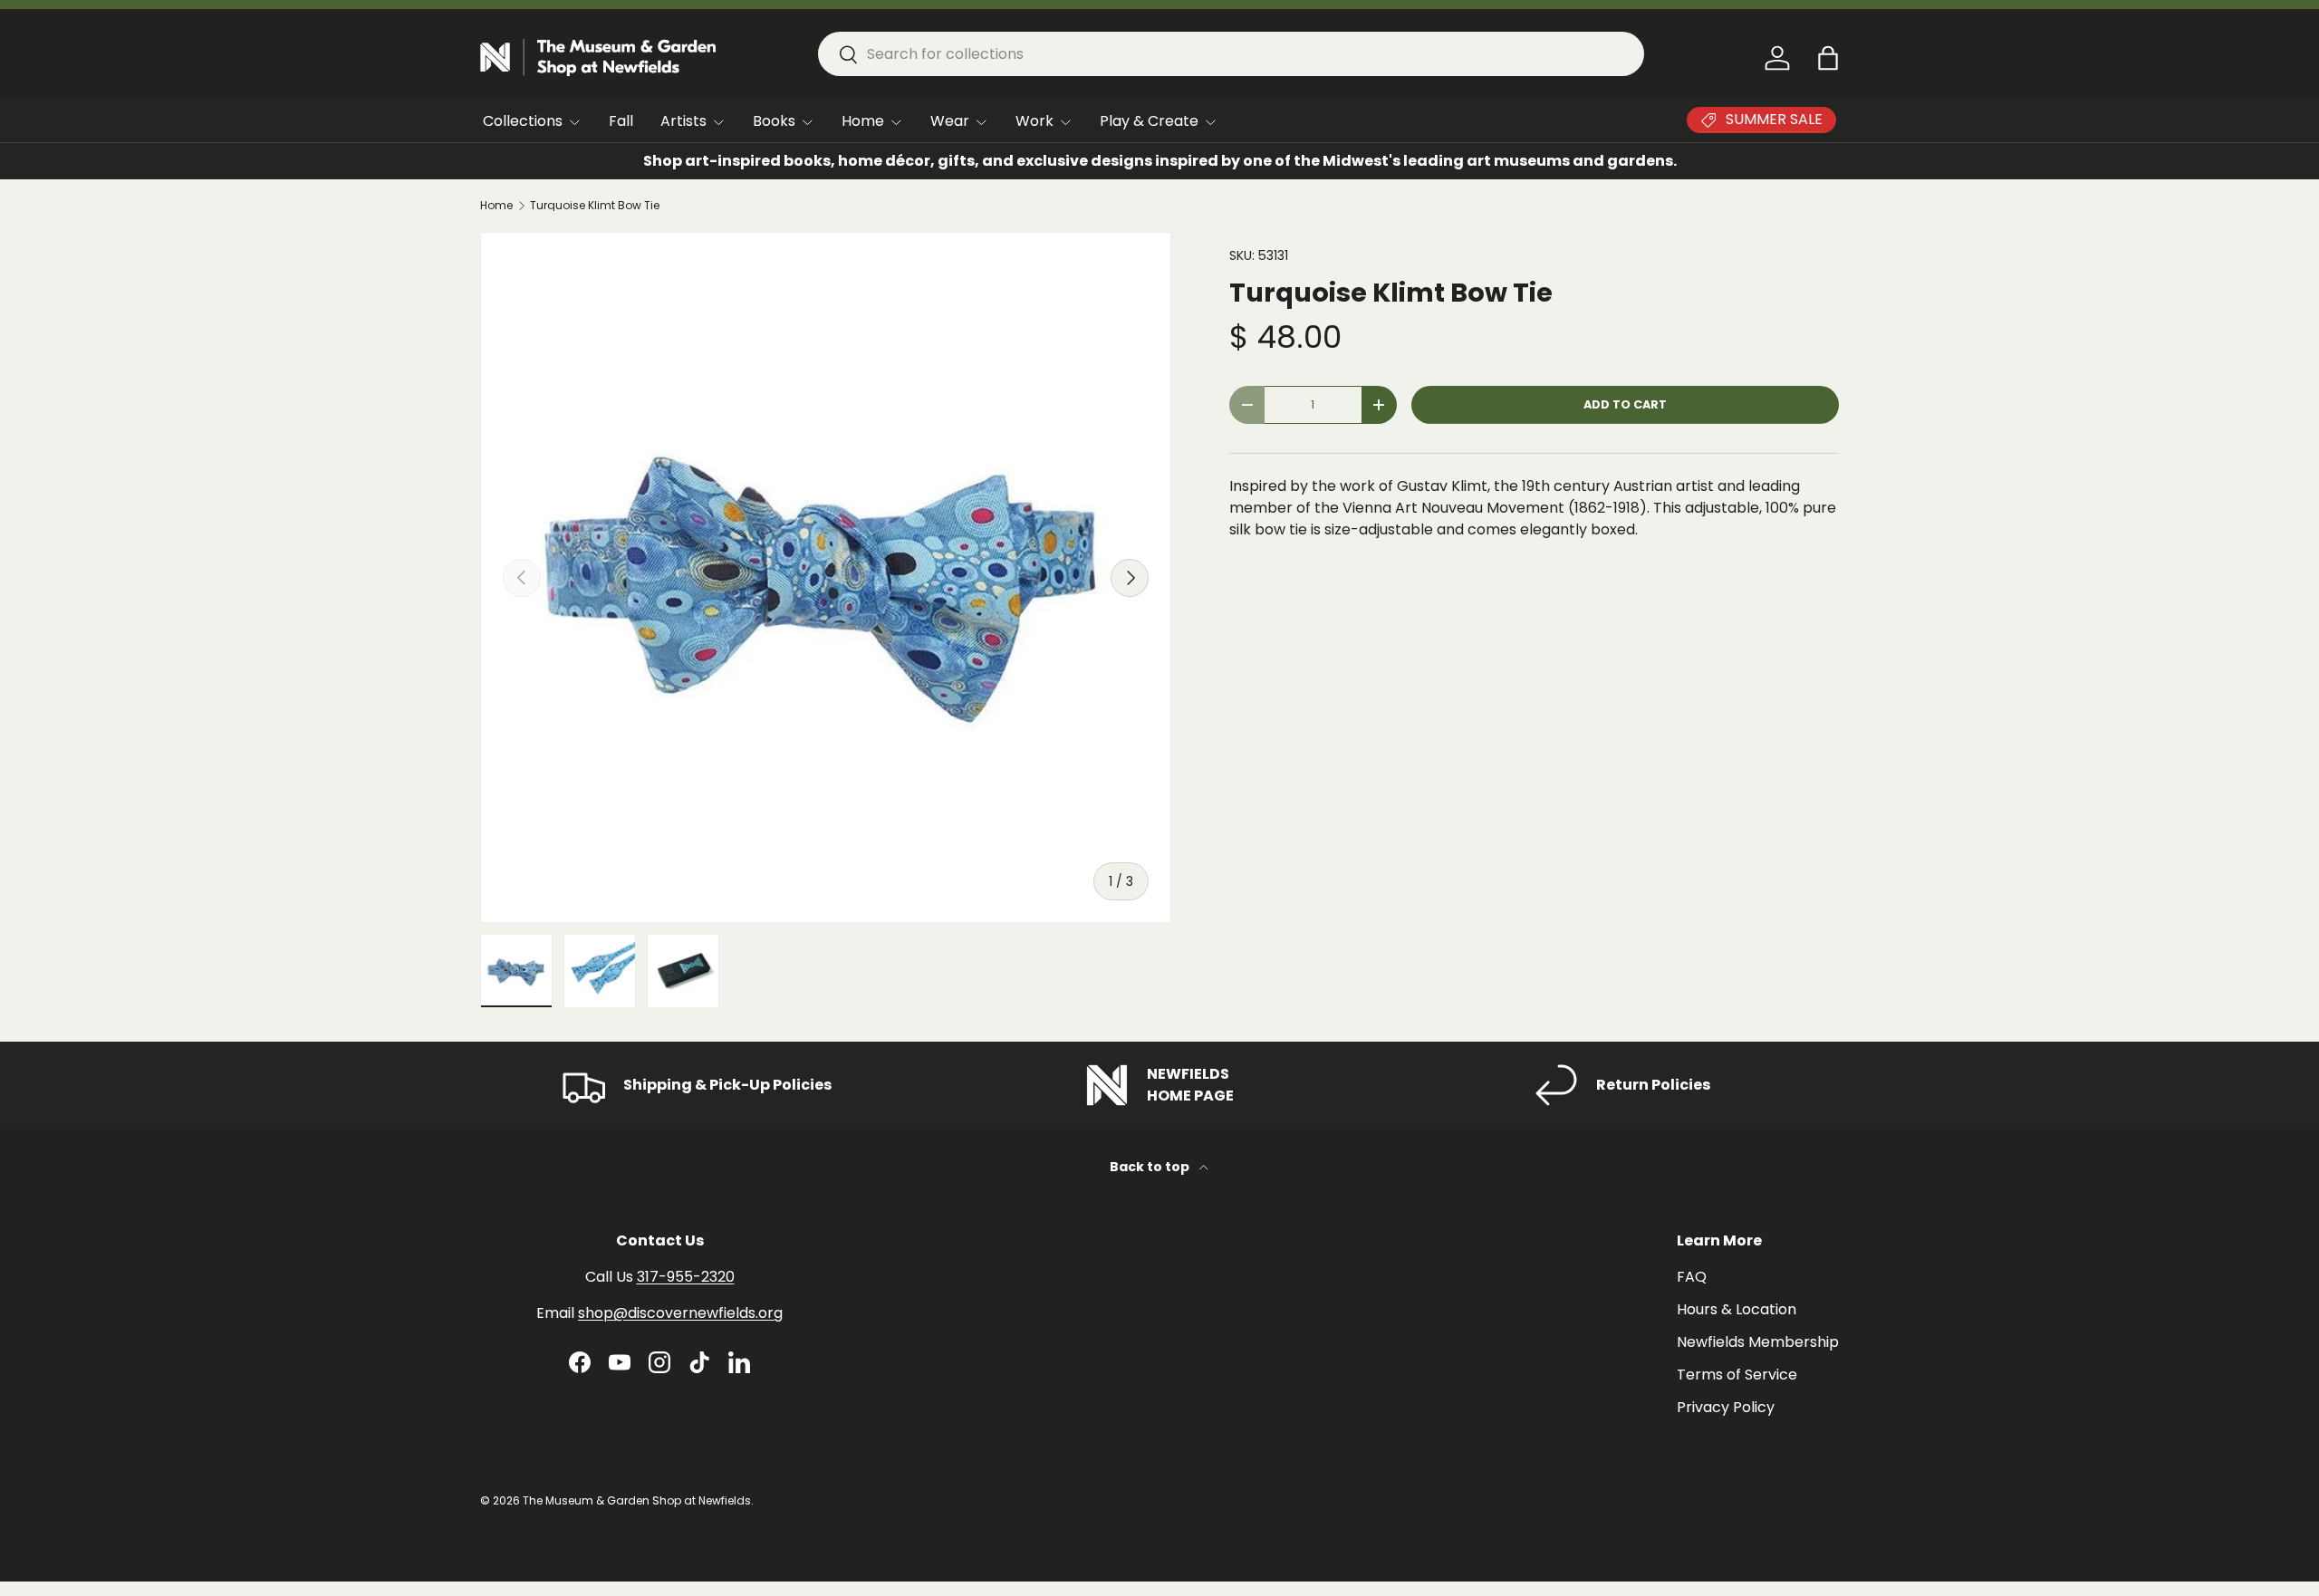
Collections (523, 121)
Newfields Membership (1758, 1342)
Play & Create (1149, 121)
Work (1034, 121)
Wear (950, 121)
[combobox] (1231, 54)
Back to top (1151, 1167)
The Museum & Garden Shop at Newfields (637, 1500)
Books (774, 121)
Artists (683, 121)
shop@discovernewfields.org (680, 1313)
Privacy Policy (1726, 1407)
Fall (621, 121)
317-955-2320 (686, 1277)
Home (863, 121)
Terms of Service (1737, 1375)
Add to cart (1625, 404)
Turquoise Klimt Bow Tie (595, 206)
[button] (1828, 58)
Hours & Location (1737, 1309)
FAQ (1692, 1277)
